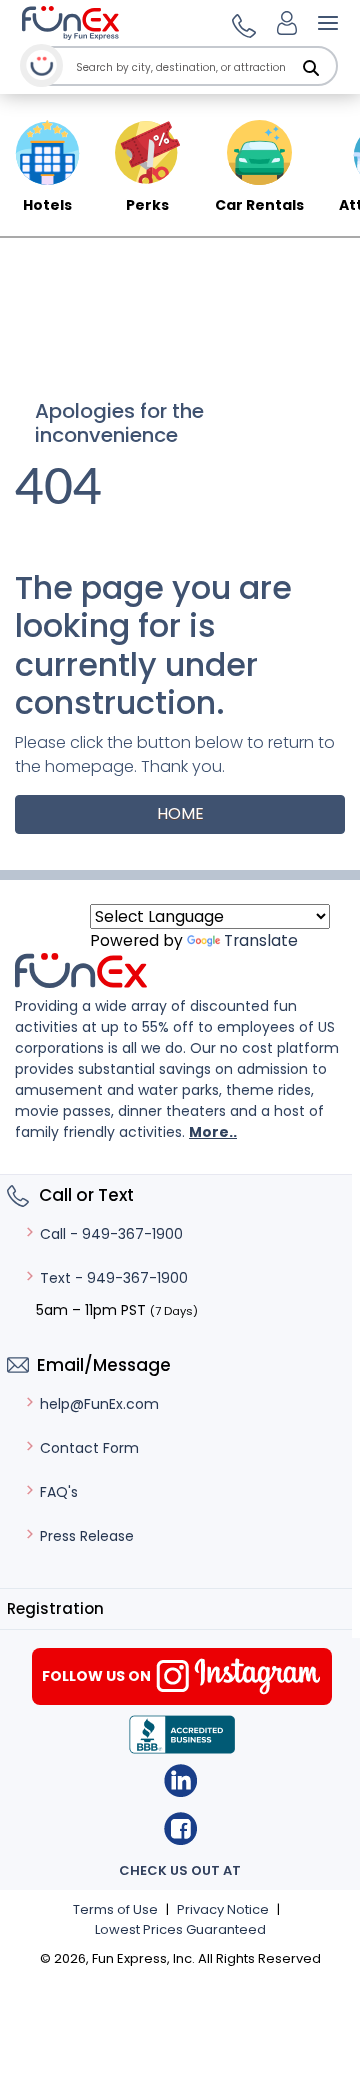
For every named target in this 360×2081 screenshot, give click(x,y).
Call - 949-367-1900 (111, 1234)
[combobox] (204, 67)
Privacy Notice (223, 1909)
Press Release (87, 1536)
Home (180, 813)
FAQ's (59, 1492)
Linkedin (180, 1780)
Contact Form (89, 1448)
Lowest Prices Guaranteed (180, 1929)
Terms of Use (115, 1909)
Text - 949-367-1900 (114, 1278)
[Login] (287, 23)
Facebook (180, 1828)
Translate (261, 940)
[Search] (311, 68)
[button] (241, 23)
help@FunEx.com (99, 1404)
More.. (213, 1132)
